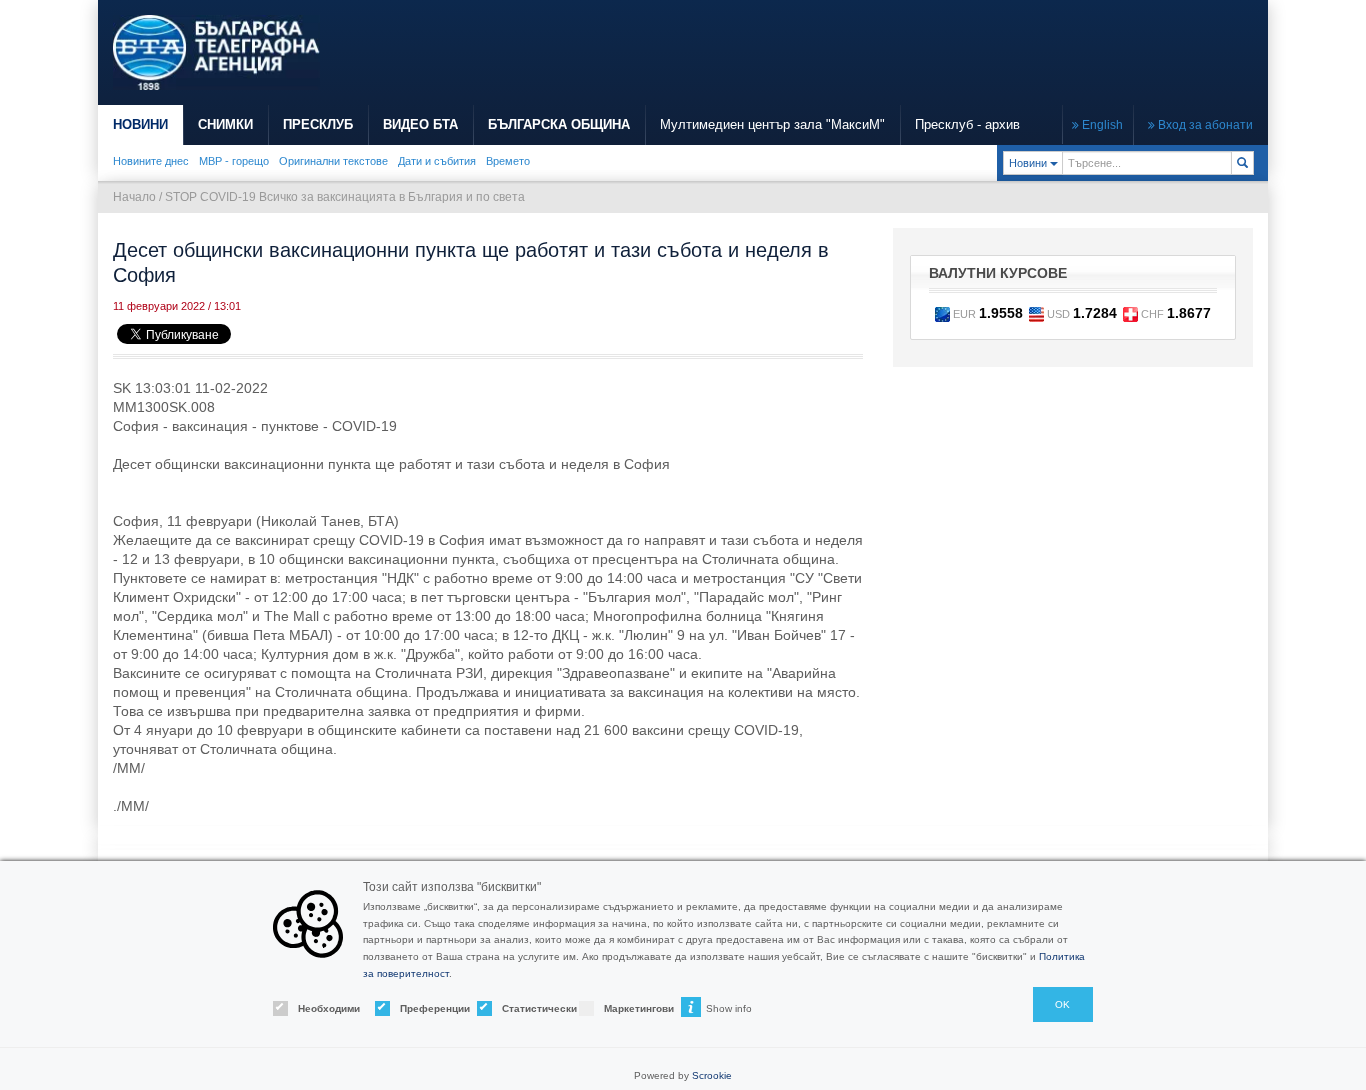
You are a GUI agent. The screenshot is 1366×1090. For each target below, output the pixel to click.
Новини (140, 124)
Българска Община (559, 124)
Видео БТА (420, 124)
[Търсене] (1242, 163)
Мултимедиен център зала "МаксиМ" (772, 124)
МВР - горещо (234, 161)
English (1101, 125)
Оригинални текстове (333, 161)
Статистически (523, 1008)
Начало (134, 197)
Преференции (421, 1008)
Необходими (319, 1008)
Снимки (225, 124)
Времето (508, 161)
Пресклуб (318, 124)
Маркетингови (625, 1008)
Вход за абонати (1204, 125)
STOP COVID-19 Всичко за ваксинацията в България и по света (345, 197)
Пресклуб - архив (967, 124)
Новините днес (151, 161)
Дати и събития (437, 161)
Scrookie (712, 1075)
